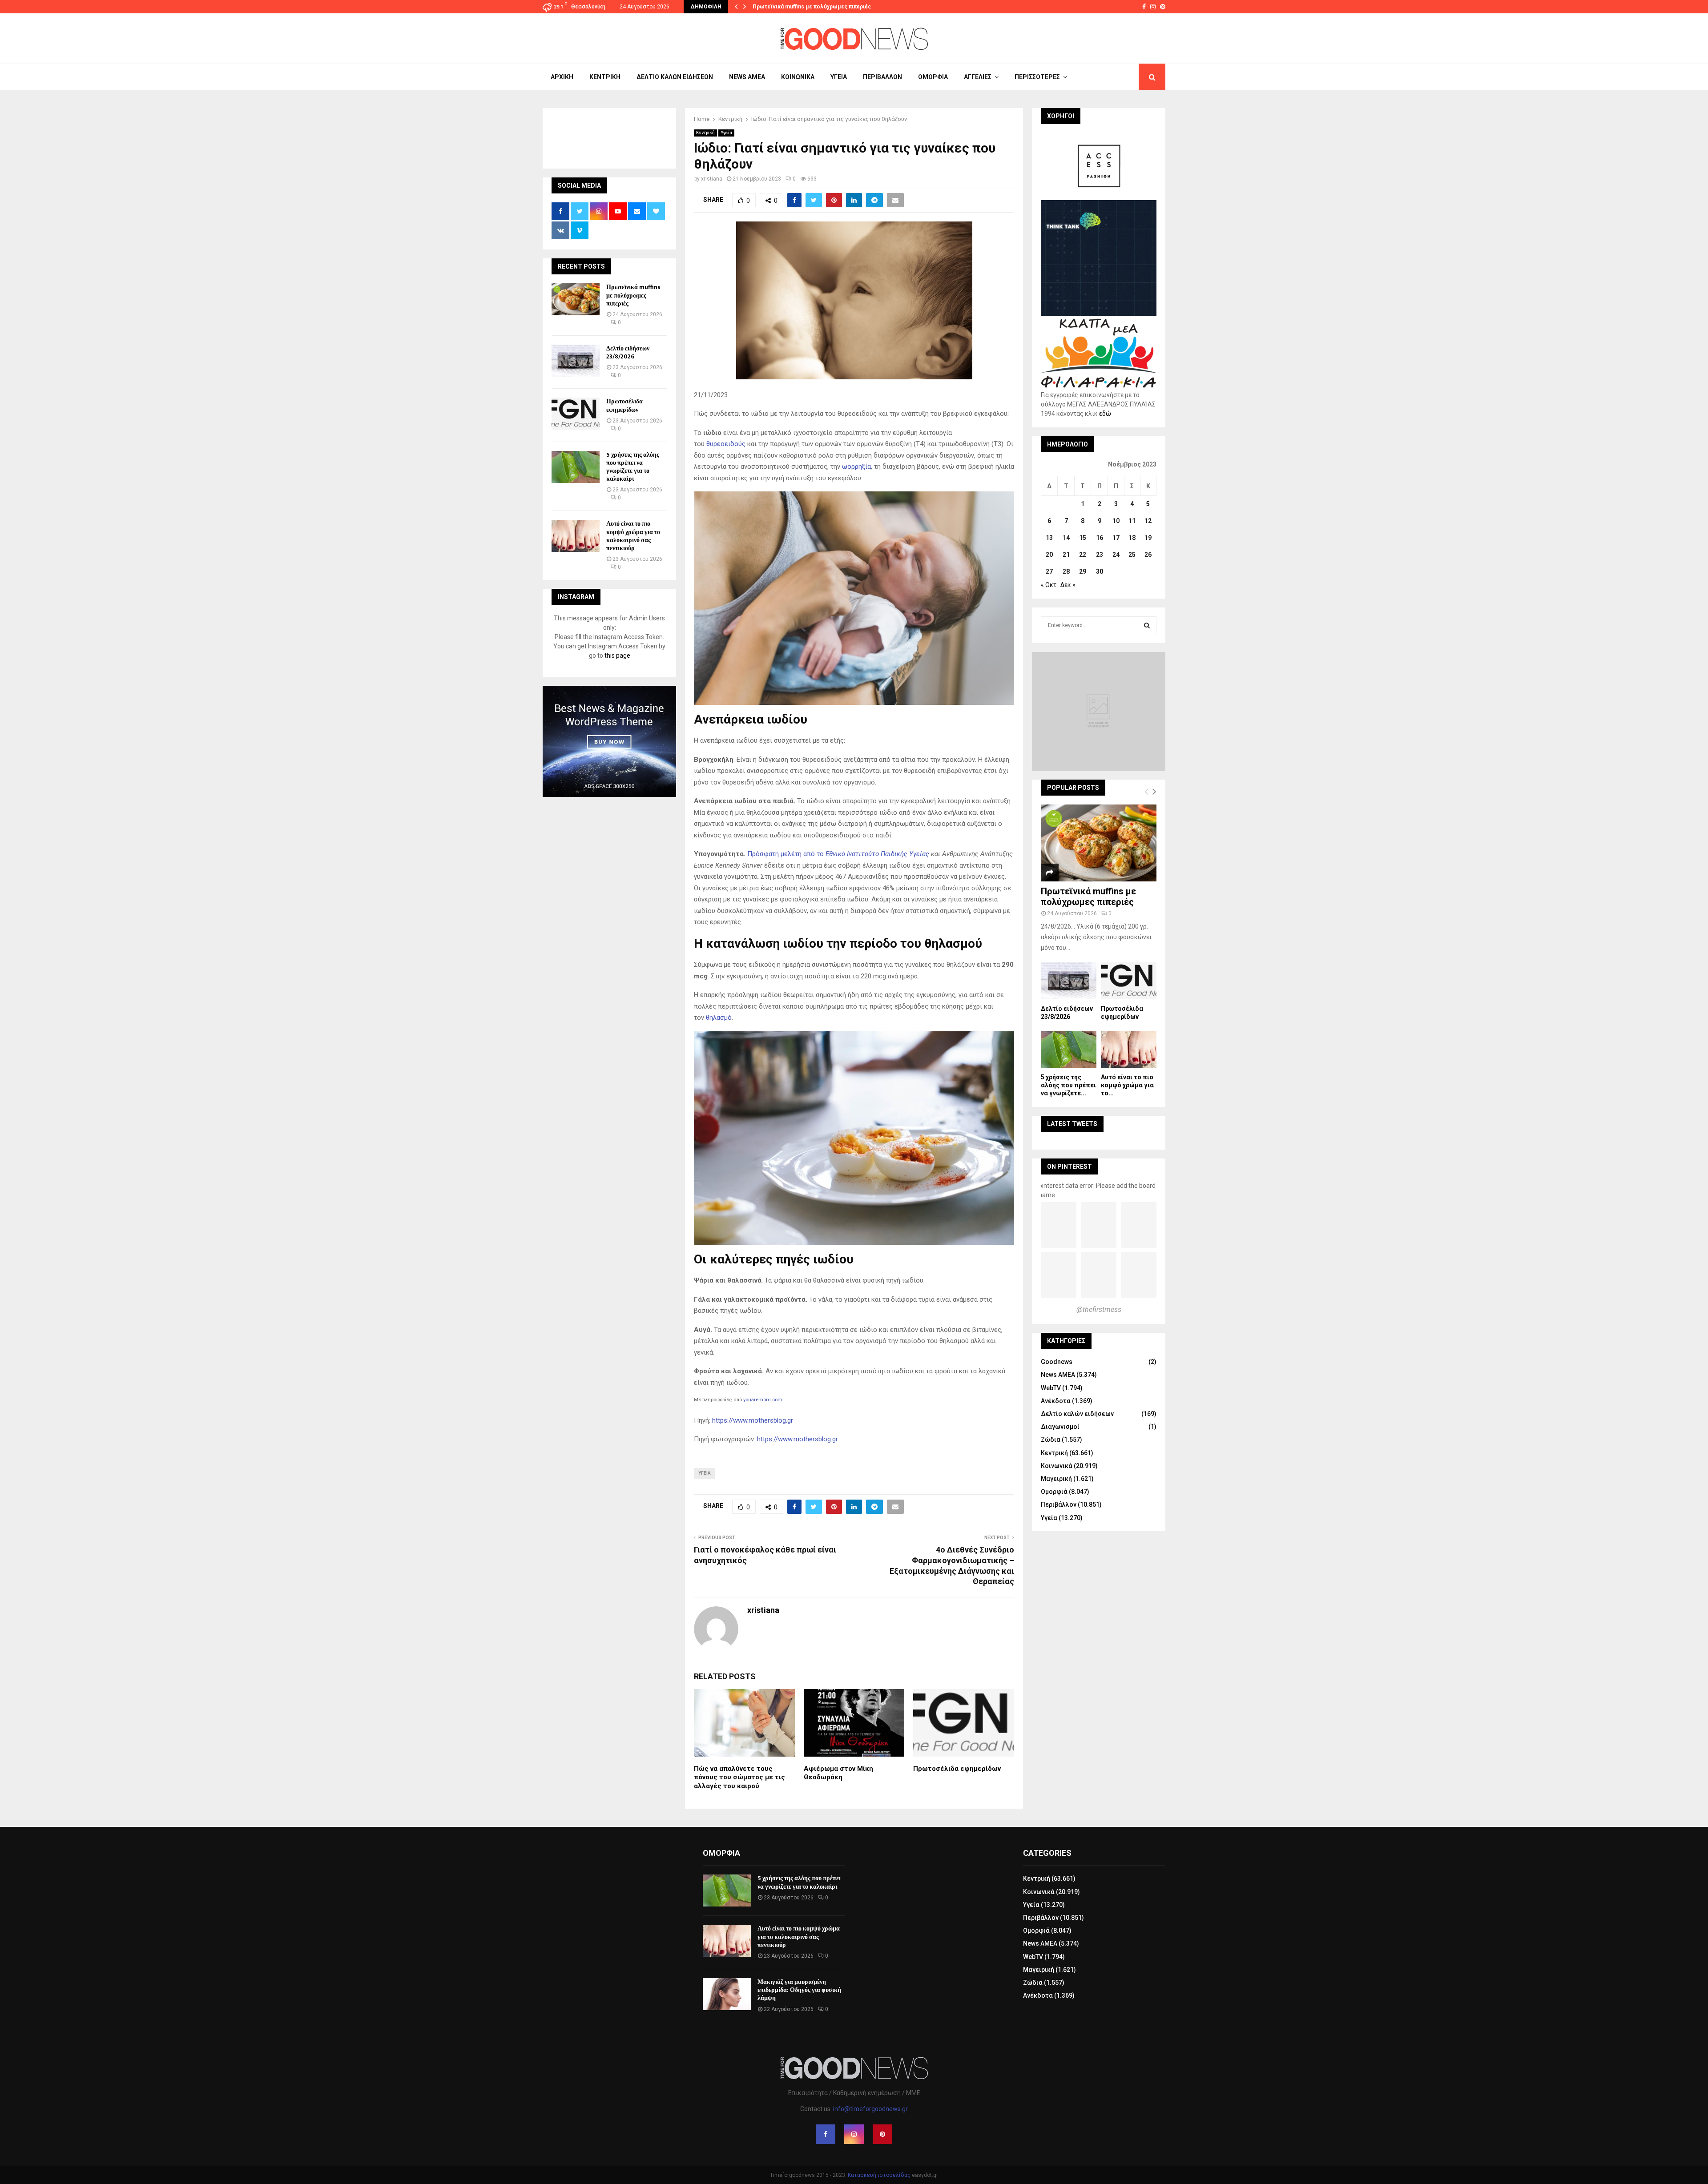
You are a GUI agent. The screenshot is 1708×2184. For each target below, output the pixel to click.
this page (617, 656)
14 (1066, 538)
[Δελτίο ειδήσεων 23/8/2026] (576, 361)
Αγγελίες (978, 77)
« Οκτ (1049, 585)
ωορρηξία (856, 467)
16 (1100, 538)
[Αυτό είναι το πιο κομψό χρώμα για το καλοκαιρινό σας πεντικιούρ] (576, 536)
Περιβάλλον (882, 77)
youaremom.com (763, 1400)
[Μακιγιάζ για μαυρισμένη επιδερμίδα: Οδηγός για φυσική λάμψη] (727, 1994)
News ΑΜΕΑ (747, 77)
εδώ (1105, 414)
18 (1132, 538)
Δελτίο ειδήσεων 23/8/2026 (628, 352)
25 (1132, 555)
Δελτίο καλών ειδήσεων (675, 77)
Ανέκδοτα (1056, 1401)
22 (1083, 555)
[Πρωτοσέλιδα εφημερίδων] (576, 414)
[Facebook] (826, 2134)
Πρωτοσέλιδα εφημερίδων (957, 1769)
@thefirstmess (1099, 1309)
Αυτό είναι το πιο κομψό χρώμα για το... (1127, 1085)
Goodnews (1057, 1362)
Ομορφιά (933, 77)
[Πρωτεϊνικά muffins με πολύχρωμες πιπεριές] (576, 299)
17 (1116, 538)
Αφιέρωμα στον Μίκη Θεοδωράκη (838, 1773)
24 (1116, 555)
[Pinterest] (882, 2134)
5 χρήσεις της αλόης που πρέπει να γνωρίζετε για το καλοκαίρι (633, 467)
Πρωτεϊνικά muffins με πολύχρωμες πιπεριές (812, 7)
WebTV (1051, 1388)
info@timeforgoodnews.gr (870, 2109)
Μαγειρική (1056, 1479)
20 (1049, 555)
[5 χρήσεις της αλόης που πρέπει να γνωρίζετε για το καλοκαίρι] (576, 467)
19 (1148, 538)
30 (1100, 571)
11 (1132, 521)
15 (1083, 538)
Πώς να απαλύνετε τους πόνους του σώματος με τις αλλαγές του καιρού (739, 1777)
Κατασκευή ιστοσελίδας (879, 2175)
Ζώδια (1051, 1440)
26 (1148, 555)
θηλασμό (719, 1018)
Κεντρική (605, 77)
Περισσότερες (1037, 77)
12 (1148, 521)
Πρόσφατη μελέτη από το (838, 854)
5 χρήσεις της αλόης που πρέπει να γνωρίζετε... (1068, 1085)
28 (1066, 571)
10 (1116, 521)
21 (1066, 555)
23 (1100, 555)
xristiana (712, 179)
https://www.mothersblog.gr (753, 1420)
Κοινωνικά (798, 77)
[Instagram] (854, 2134)
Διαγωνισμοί (1060, 1427)
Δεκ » (1068, 585)
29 (1083, 571)
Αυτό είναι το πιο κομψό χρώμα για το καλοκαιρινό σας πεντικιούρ (633, 536)
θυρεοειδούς (726, 444)
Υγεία (839, 77)
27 (1049, 571)
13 (1049, 538)
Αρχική (562, 77)
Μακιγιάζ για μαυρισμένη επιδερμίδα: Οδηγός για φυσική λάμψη (799, 1990)
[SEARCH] (1147, 625)
